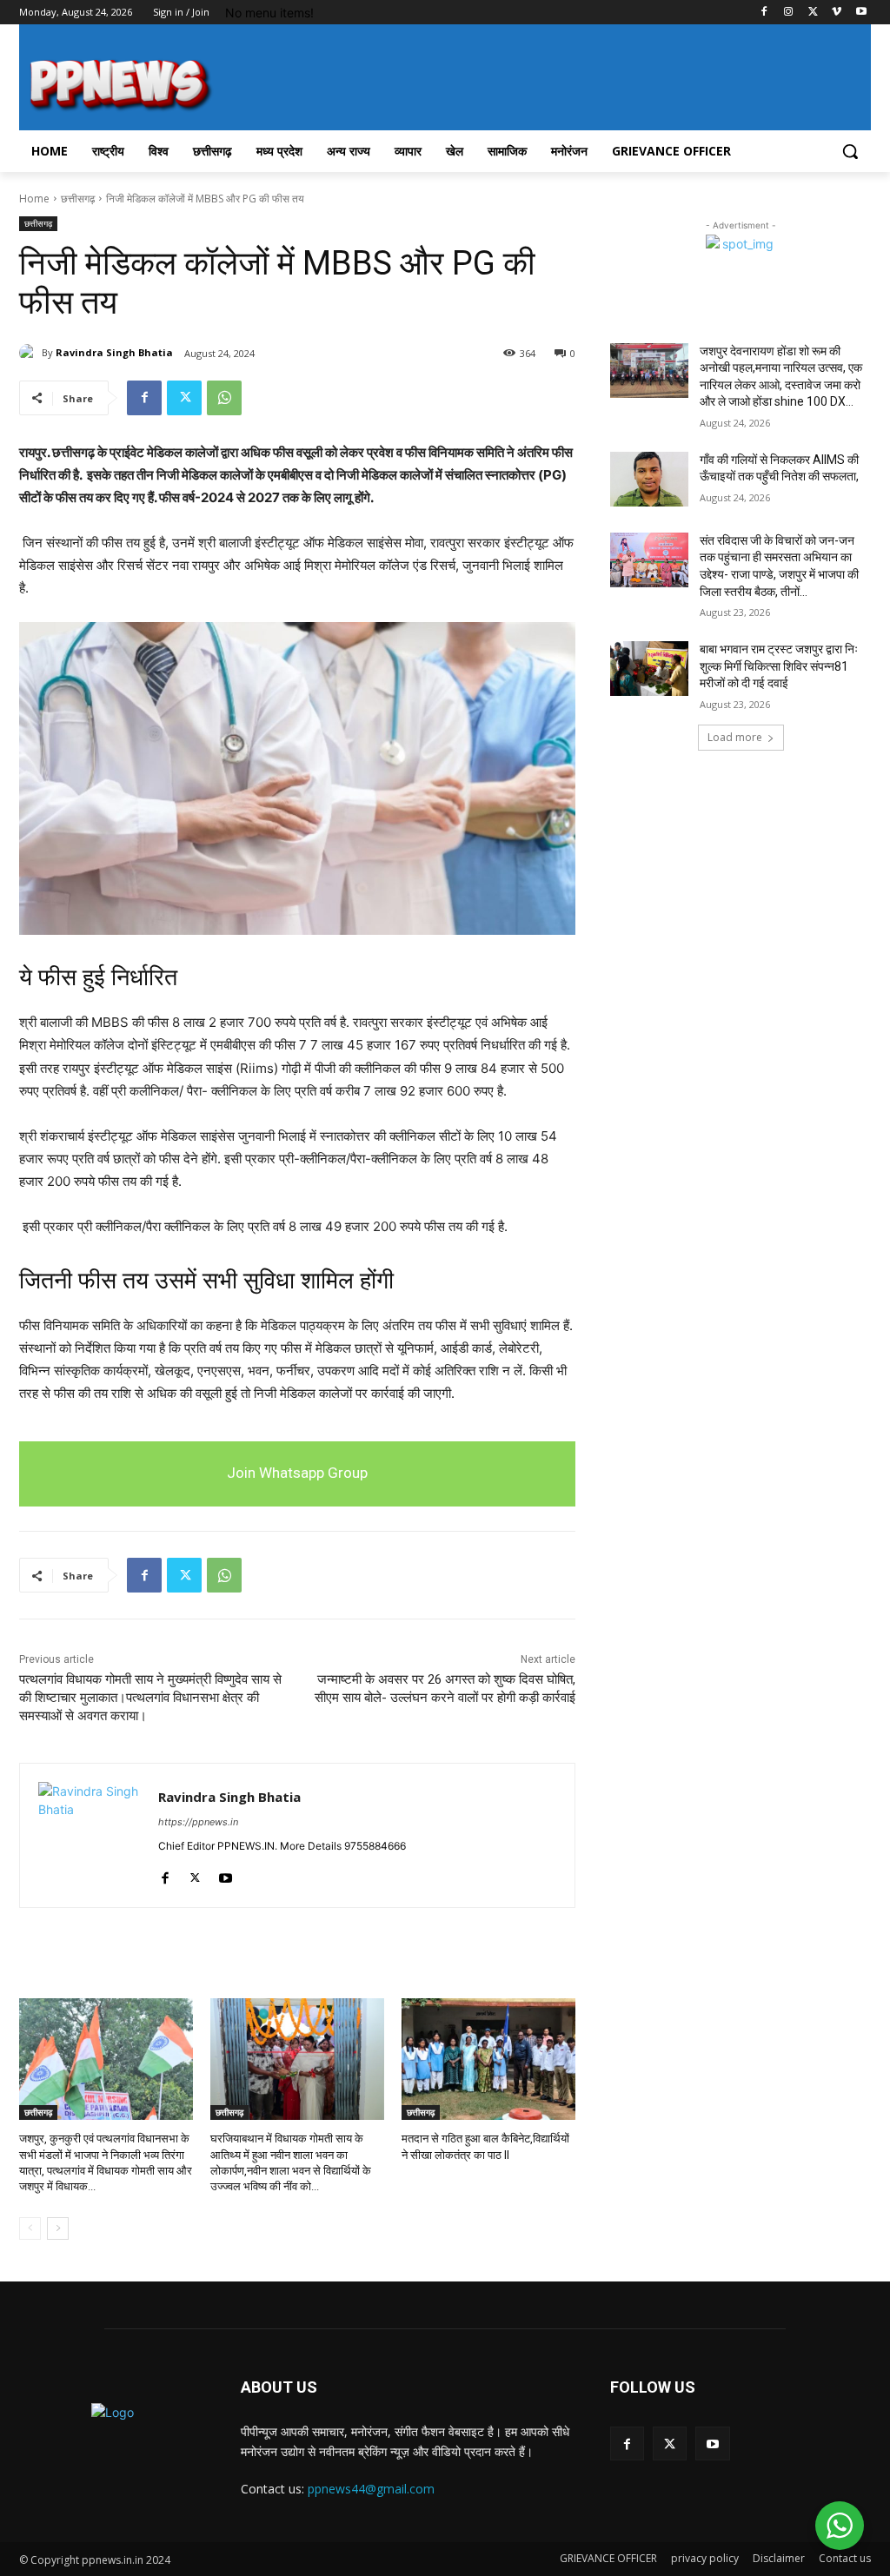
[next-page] (58, 2228)
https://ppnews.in (198, 1822)
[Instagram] (789, 13)
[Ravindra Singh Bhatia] (30, 353)
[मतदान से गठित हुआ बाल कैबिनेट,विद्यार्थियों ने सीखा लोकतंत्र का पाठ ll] (488, 2059)
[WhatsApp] (224, 398)
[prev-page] (30, 2228)
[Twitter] (813, 13)
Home (34, 199)
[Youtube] (861, 13)
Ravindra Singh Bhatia (114, 352)
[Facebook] (764, 13)
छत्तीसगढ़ (78, 199)
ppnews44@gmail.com (371, 2489)
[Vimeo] (837, 13)
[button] (850, 151)
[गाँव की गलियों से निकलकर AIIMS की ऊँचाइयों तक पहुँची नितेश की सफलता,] (649, 479)
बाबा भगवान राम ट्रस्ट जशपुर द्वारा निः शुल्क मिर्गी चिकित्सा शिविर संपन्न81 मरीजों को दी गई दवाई (779, 666)
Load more (735, 737)
